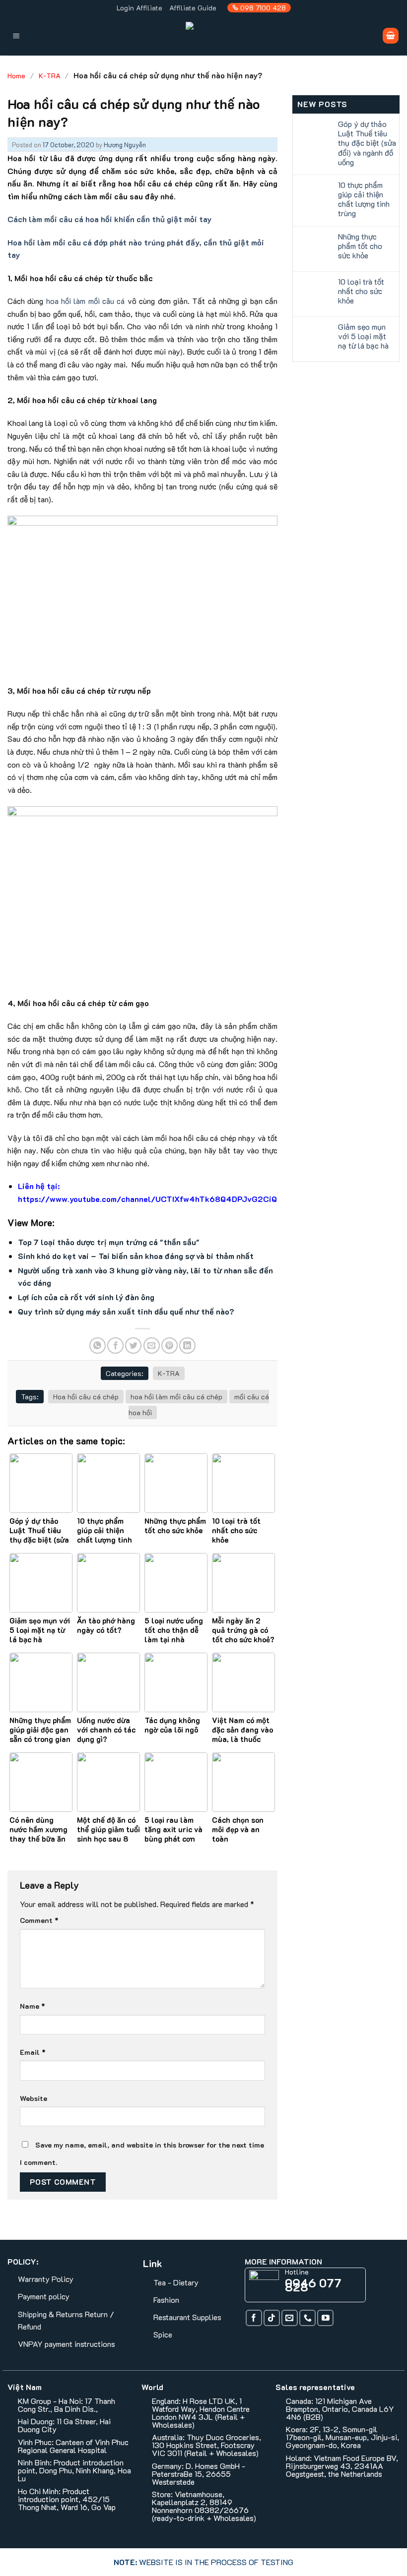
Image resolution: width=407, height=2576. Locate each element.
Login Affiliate (139, 8)
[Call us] (307, 2318)
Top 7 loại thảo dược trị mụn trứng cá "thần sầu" (109, 1242)
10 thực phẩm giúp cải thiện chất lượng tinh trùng (364, 199)
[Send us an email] (290, 2318)
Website (34, 2098)
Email (33, 2052)
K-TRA (50, 76)
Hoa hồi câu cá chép (86, 1397)
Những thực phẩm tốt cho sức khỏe (360, 246)
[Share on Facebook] (115, 1346)
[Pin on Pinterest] (170, 1346)
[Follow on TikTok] (272, 2318)
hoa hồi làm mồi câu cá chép (176, 1397)
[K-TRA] (207, 36)
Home (16, 76)
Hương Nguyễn (125, 145)
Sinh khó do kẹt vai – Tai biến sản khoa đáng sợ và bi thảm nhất (136, 1256)
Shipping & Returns (50, 2314)
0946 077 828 (313, 2285)
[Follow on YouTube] (325, 2318)
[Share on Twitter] (133, 1346)
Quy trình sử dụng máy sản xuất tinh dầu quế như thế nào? (126, 1311)
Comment (39, 1920)
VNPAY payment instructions (67, 2344)
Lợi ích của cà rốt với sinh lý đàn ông (86, 1297)
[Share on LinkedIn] (187, 1346)
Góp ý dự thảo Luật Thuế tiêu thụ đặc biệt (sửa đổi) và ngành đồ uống (367, 143)
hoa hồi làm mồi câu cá (86, 301)
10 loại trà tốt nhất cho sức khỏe (361, 291)
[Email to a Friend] (152, 1346)
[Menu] (17, 36)
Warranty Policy (46, 2279)
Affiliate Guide (193, 8)
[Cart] (391, 36)
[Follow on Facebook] (254, 2318)
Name (33, 2006)
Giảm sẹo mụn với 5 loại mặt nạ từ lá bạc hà (363, 336)
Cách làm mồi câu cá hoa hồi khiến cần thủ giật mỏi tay (109, 219)
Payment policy (44, 2296)
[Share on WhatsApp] (98, 1346)
